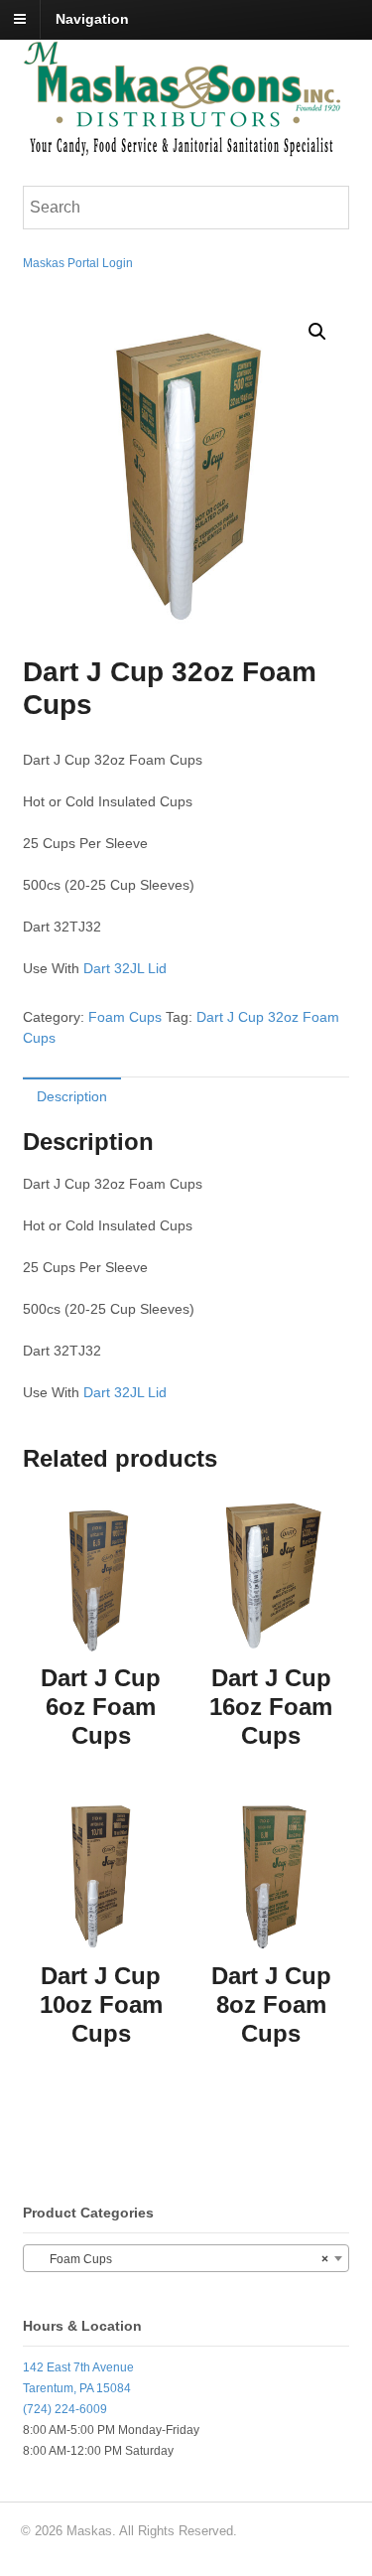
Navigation (92, 19)
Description (72, 1096)
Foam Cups (125, 1017)
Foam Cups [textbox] (181, 2259)
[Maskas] (182, 147)
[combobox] (186, 2258)
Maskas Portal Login (78, 263)
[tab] (72, 1096)
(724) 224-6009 (65, 2409)
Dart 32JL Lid (125, 968)
